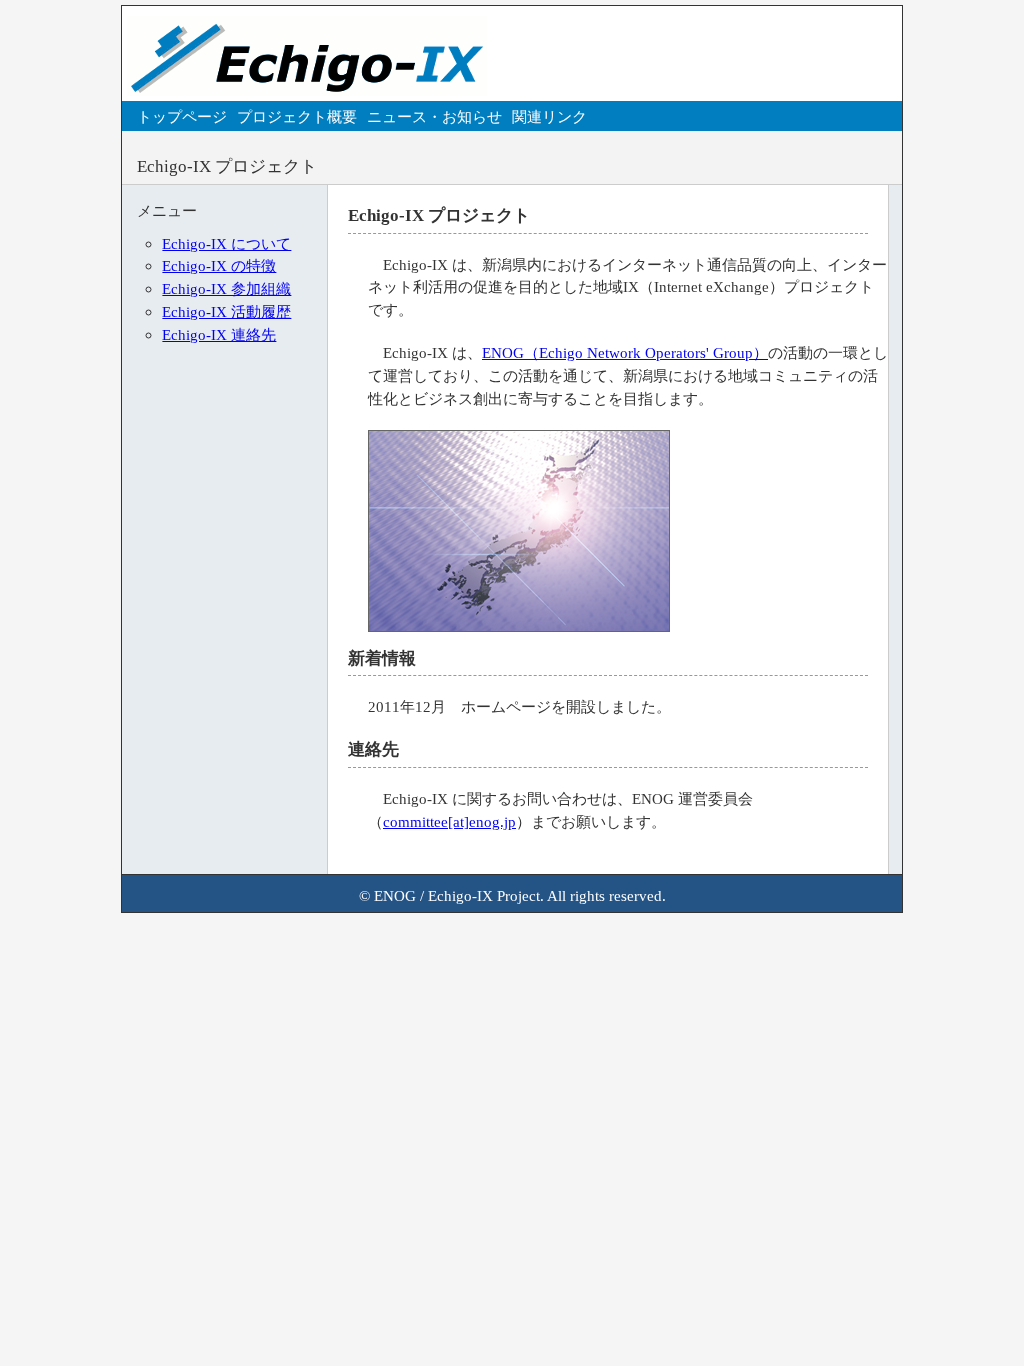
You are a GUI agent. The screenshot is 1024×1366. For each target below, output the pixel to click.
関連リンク (549, 116)
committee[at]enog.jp (449, 821)
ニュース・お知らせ (434, 116)
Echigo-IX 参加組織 (226, 288)
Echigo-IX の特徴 (219, 265)
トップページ (182, 116)
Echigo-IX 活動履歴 (226, 311)
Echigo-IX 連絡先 (219, 334)
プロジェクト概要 (297, 116)
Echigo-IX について (226, 243)
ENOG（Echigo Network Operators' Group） (625, 352)
